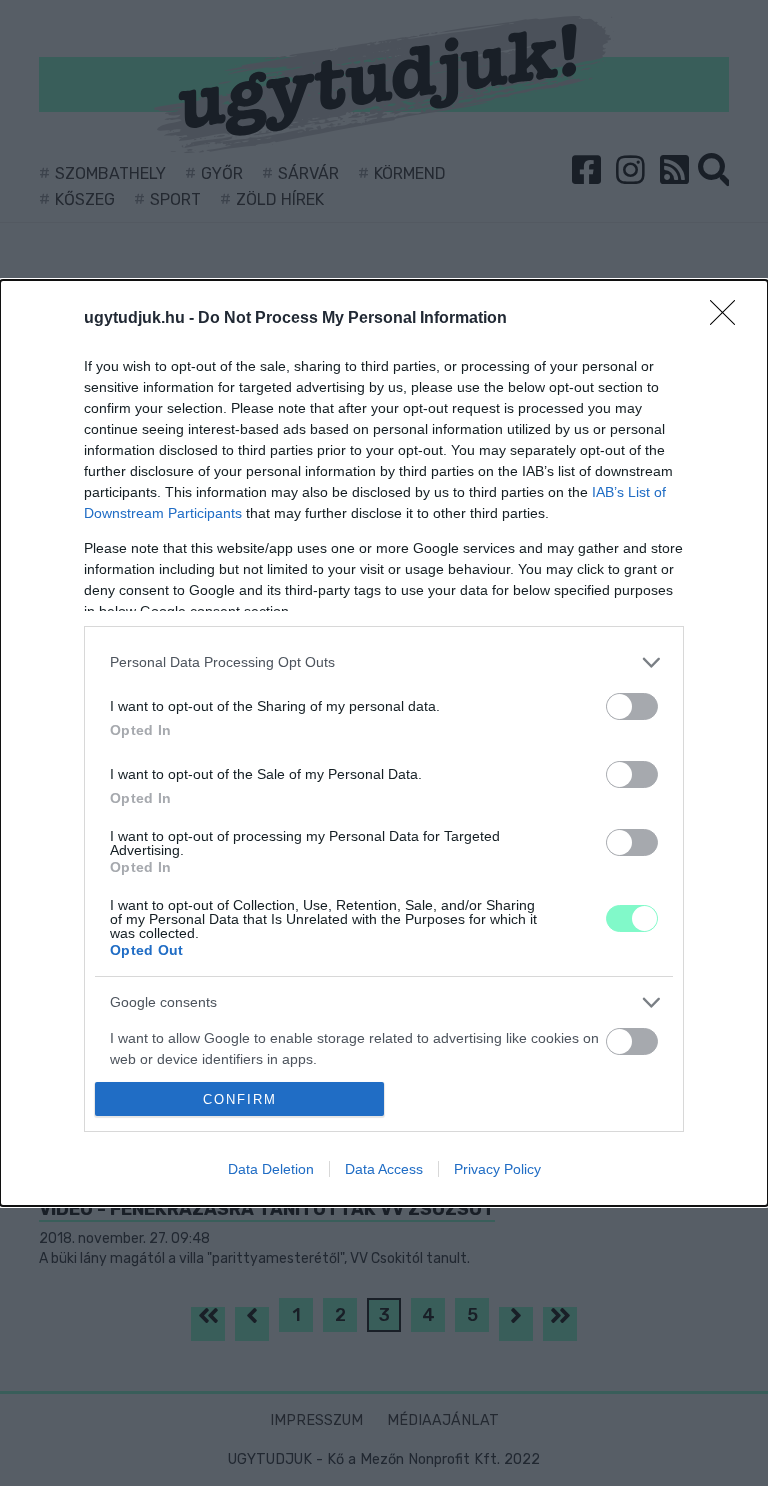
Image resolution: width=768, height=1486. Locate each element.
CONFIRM (240, 1099)
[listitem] (384, 662)
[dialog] (384, 743)
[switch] (632, 706)
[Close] (729, 319)
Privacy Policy (497, 1169)
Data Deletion (271, 1169)
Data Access (384, 1169)
